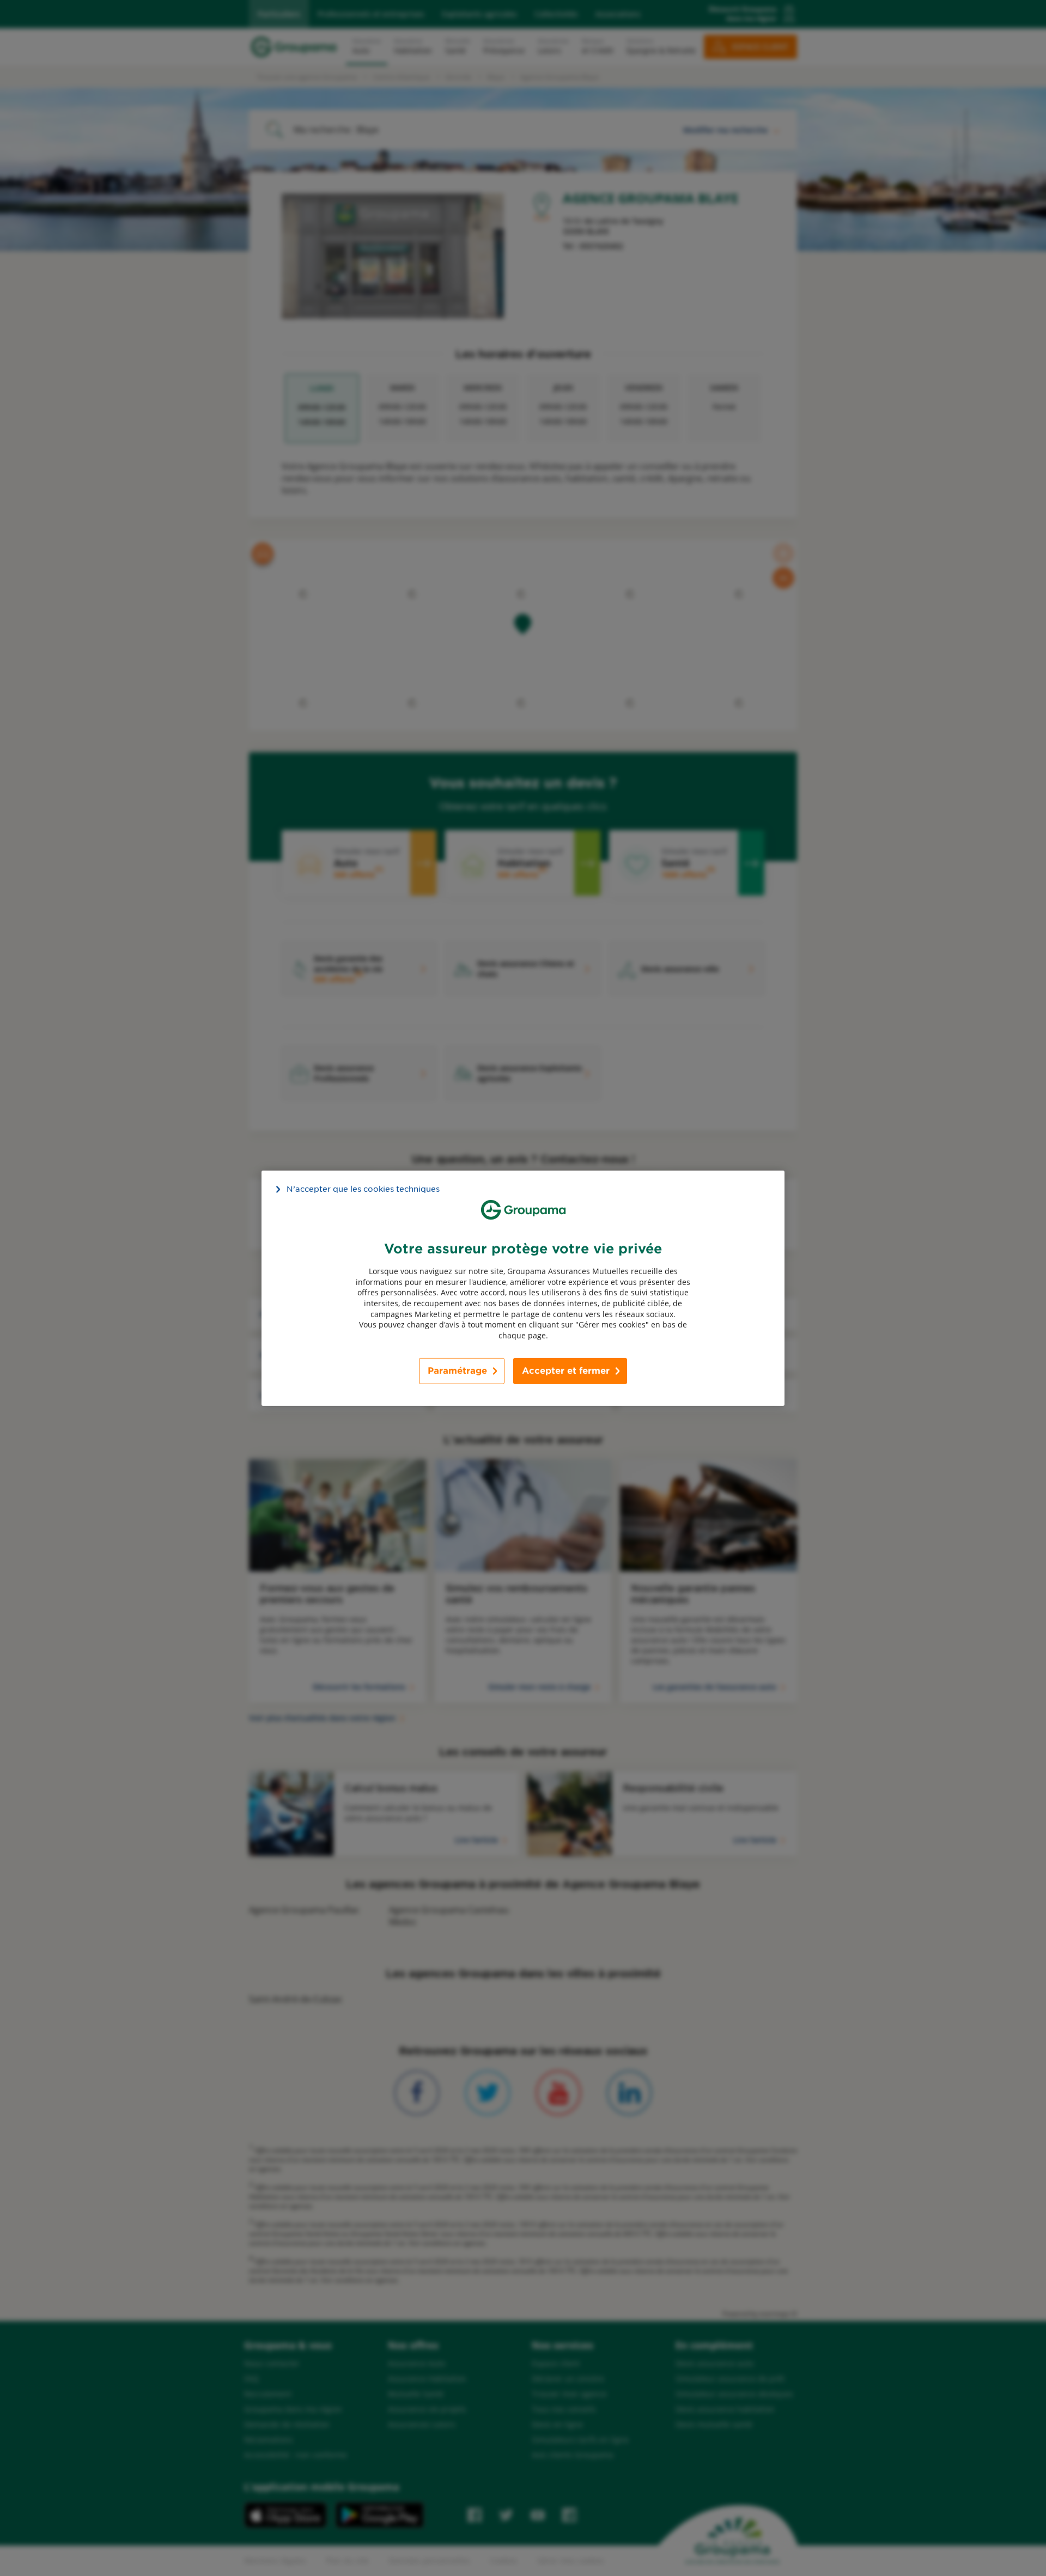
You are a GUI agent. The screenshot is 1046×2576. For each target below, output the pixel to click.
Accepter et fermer (566, 1371)
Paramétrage (457, 1371)
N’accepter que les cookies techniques (363, 1189)
